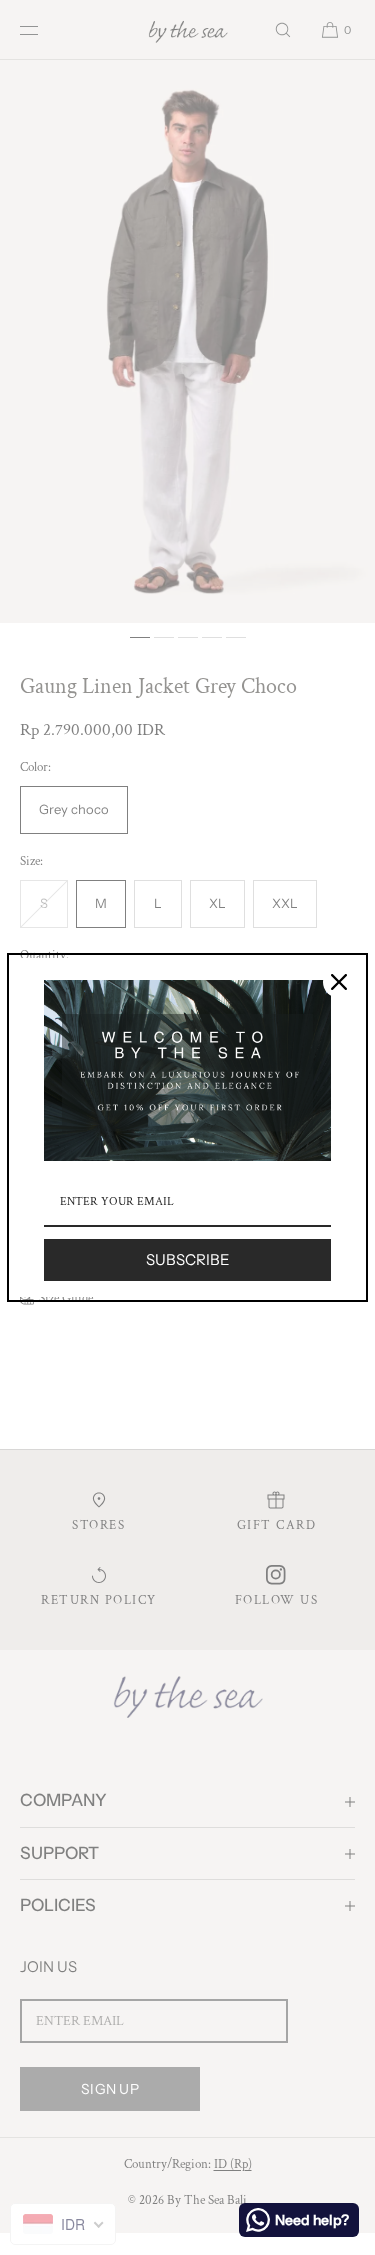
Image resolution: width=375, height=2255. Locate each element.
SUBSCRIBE (188, 1259)
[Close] (339, 982)
